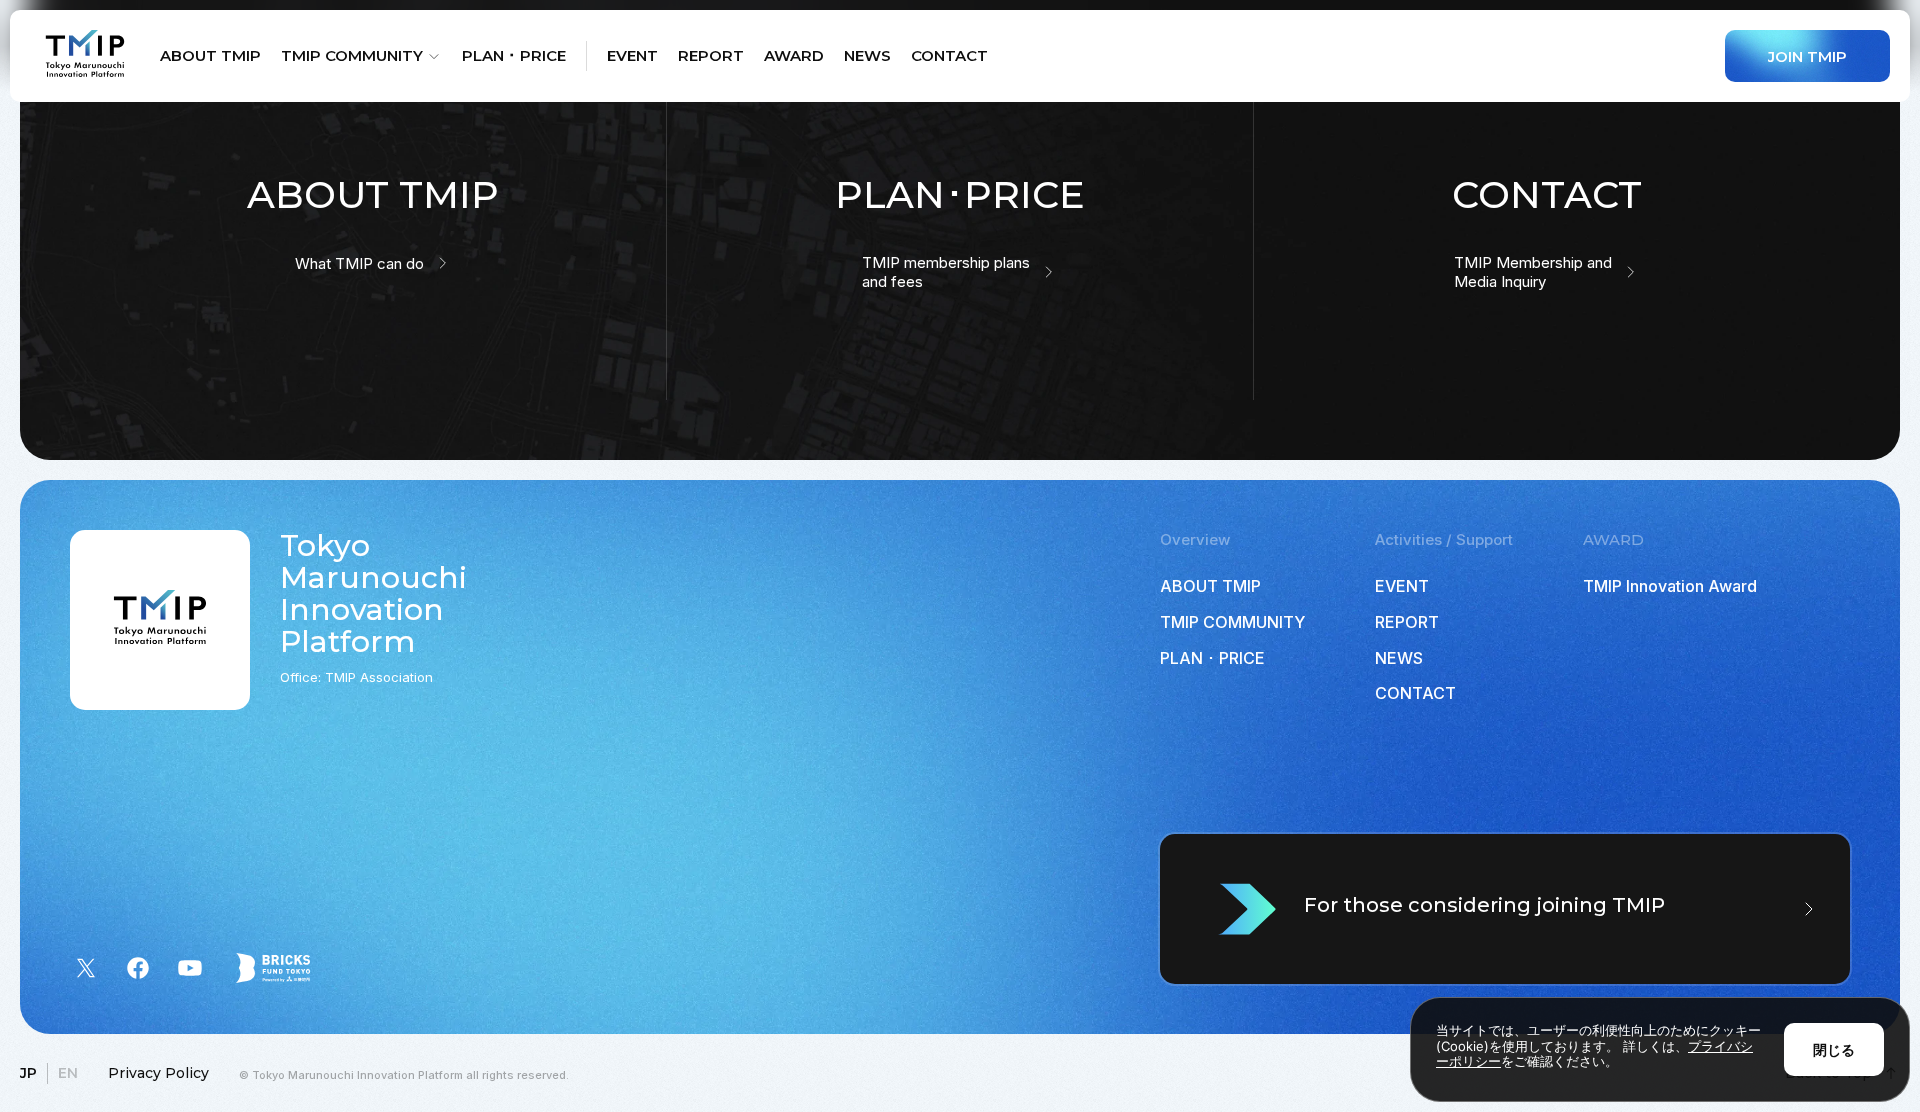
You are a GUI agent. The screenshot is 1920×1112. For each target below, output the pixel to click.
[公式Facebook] (138, 968)
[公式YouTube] (190, 968)
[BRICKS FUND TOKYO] (273, 968)
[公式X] (86, 968)
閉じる (1834, 1049)
